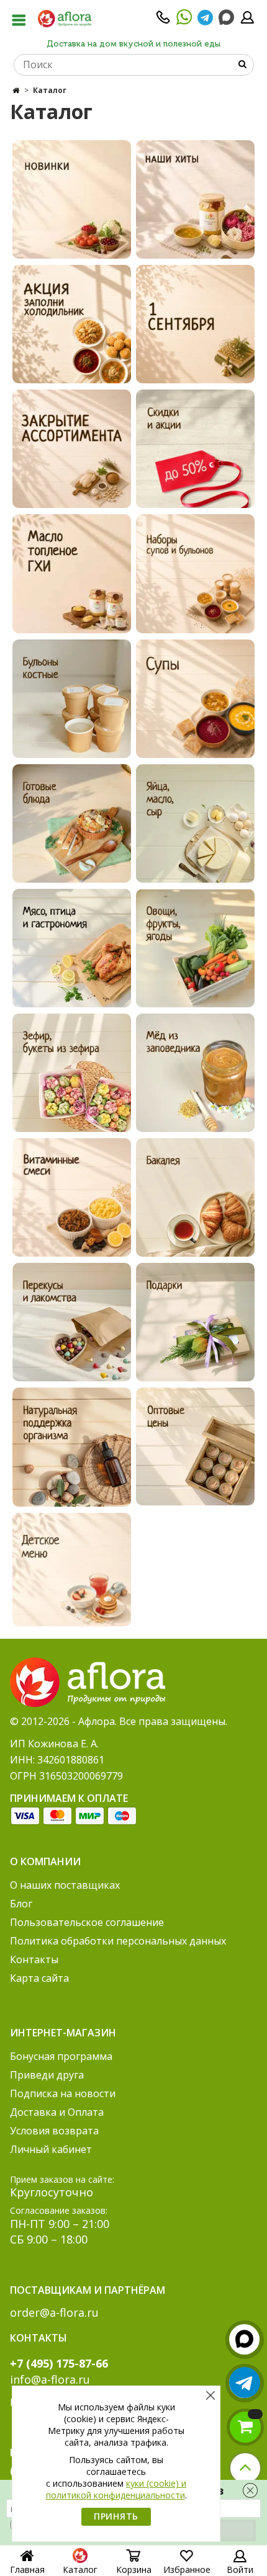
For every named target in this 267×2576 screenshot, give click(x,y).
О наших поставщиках (65, 1885)
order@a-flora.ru (54, 2312)
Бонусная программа (61, 2056)
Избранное (187, 2569)
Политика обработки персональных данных (118, 1941)
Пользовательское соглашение (87, 1922)
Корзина (134, 2569)
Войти (240, 2569)
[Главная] (16, 90)
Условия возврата (54, 2131)
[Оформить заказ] (245, 2427)
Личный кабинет (51, 2149)
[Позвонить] (163, 21)
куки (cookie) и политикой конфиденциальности (116, 2489)
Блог (21, 1904)
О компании (45, 1861)
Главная (27, 2569)
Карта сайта (39, 1978)
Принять (116, 2516)
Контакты (34, 1959)
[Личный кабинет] (247, 21)
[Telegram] (205, 21)
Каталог (80, 2569)
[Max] (226, 18)
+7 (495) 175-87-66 (59, 2363)
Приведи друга (47, 2075)
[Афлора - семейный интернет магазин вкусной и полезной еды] (65, 18)
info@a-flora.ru (50, 2379)
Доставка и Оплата (57, 2112)
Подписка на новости (63, 2093)
